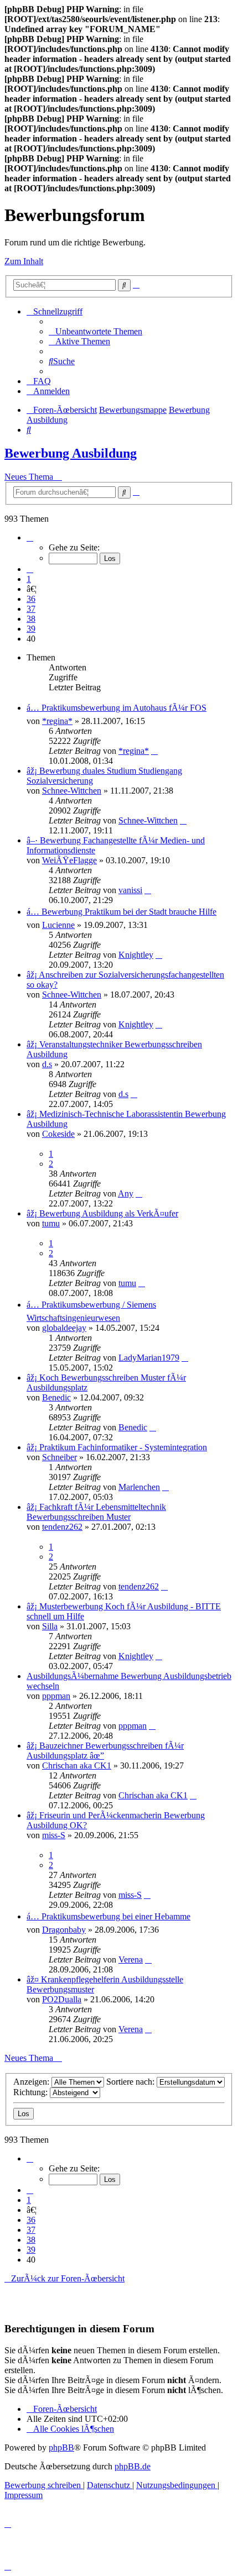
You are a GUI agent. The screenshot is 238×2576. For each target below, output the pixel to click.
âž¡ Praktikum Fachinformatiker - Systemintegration (117, 1447)
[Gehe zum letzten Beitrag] (154, 751)
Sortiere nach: (131, 2082)
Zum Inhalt (24, 261)
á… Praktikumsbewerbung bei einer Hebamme (108, 1916)
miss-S (54, 1835)
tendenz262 (62, 1527)
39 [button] (31, 629)
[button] (30, 537)
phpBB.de (133, 2466)
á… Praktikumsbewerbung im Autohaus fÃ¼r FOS (117, 708)
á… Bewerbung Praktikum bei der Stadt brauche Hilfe (121, 912)
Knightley (136, 955)
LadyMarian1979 (149, 1358)
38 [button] (31, 619)
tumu (51, 1223)
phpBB (61, 2448)
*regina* (57, 721)
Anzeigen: (32, 2082)
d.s (47, 1064)
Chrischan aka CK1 (77, 1766)
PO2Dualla (62, 1999)
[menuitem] (95, 331)
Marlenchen (139, 1487)
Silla (50, 1626)
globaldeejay (64, 1328)
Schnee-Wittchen (72, 791)
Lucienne (58, 925)
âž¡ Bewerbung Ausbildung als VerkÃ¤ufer (102, 1213)
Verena (131, 1959)
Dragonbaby (64, 1930)
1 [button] (29, 579)
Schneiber (59, 1457)
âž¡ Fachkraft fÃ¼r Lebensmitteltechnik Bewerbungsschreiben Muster (96, 1512)
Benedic (56, 1397)
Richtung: (32, 2092)
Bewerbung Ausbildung (71, 453)
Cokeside (58, 1134)
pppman (56, 1696)
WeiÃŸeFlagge (69, 860)
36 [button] (31, 599)
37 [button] (31, 609)
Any (126, 1193)
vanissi (130, 890)
